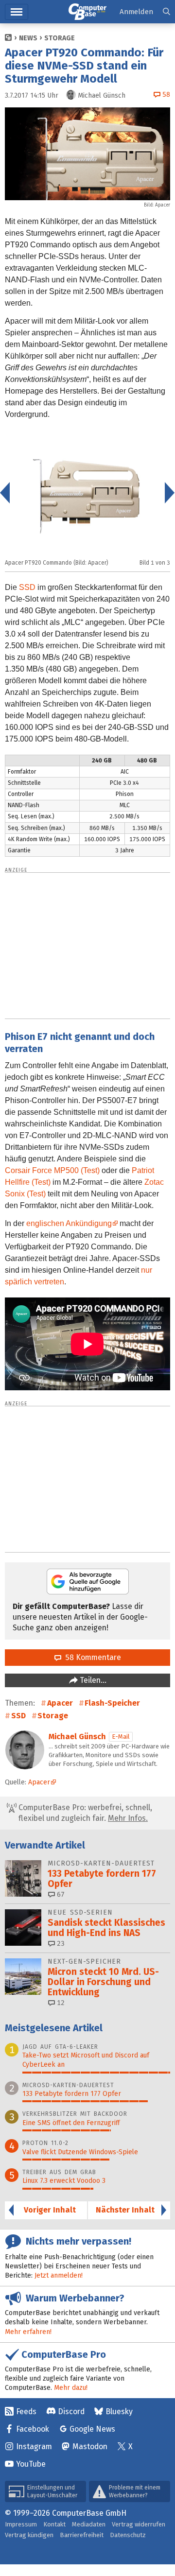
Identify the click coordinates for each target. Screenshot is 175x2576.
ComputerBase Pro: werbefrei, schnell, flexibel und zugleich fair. (84, 1813)
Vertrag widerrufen (139, 2524)
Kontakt (54, 2524)
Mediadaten (89, 2524)
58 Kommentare (91, 1657)
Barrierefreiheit (82, 2535)
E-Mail (121, 1737)
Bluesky (119, 2412)
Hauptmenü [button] (17, 12)
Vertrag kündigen (29, 2535)
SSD (27, 587)
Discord (71, 2412)
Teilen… (92, 1680)
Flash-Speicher (112, 1703)
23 (60, 1944)
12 (60, 2003)
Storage (60, 38)
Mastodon (90, 2446)
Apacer (60, 1703)
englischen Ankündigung (69, 1223)
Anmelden (136, 12)
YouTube (31, 2464)
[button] (166, 12)
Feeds (26, 2412)
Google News (92, 2429)
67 (60, 1894)
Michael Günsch (77, 1737)
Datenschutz (128, 2535)
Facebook (33, 2429)
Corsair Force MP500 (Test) (52, 1170)
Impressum (21, 2524)
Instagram (34, 2446)
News (28, 38)
